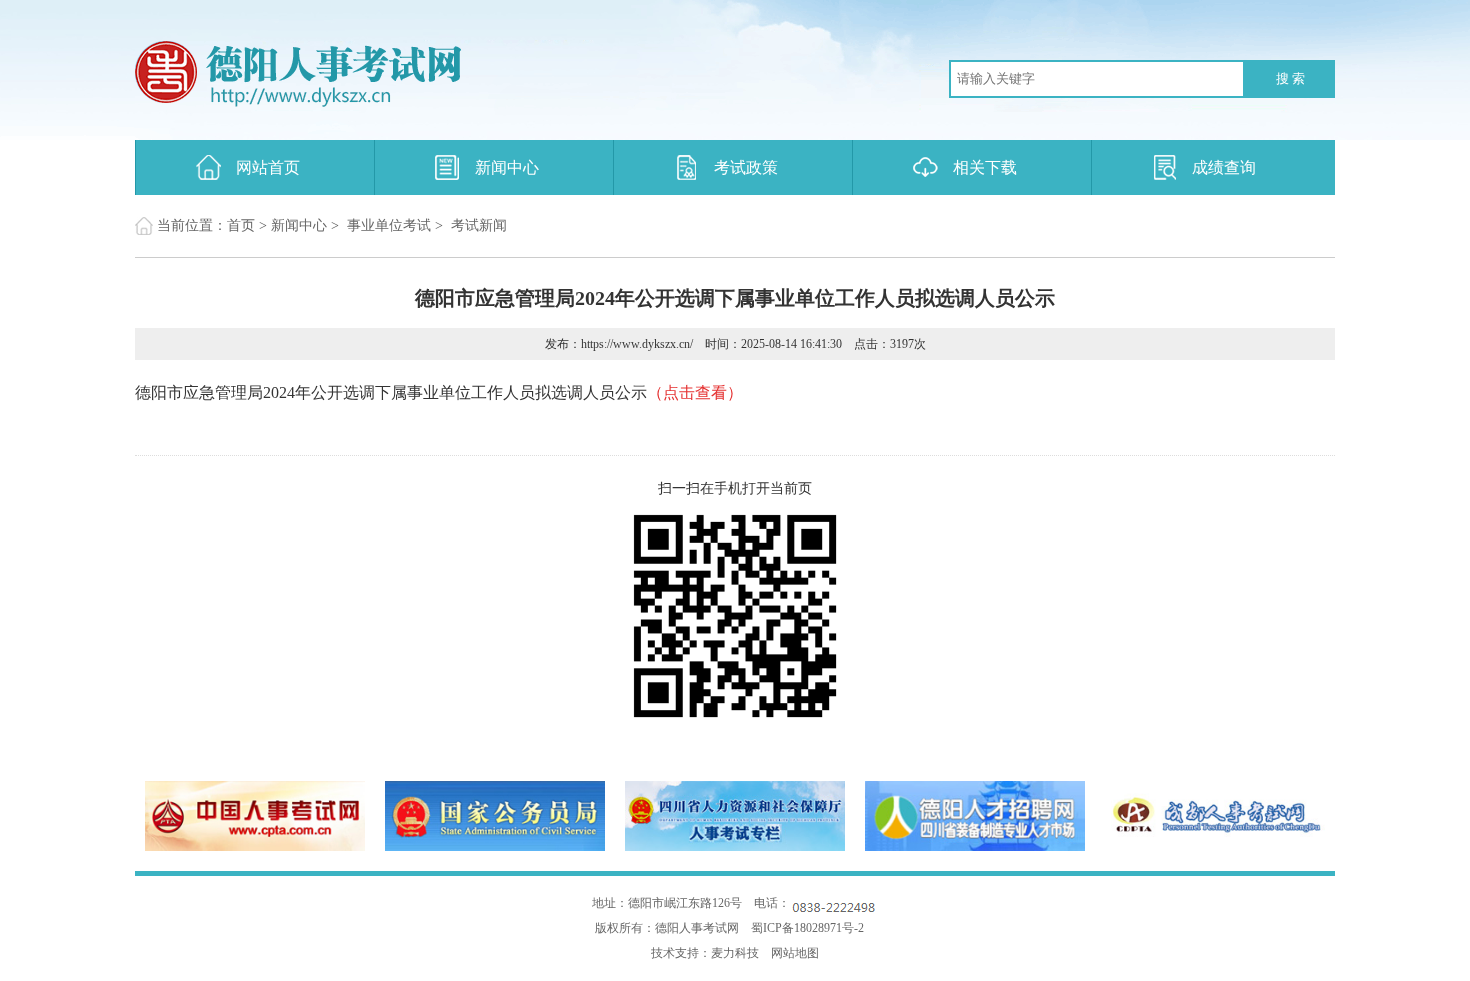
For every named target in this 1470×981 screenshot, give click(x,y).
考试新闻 (479, 225)
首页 (241, 225)
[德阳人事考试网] (400, 75)
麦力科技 (735, 953)
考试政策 (746, 167)
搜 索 (1290, 78)
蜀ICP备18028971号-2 (807, 928)
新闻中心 (507, 167)
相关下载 (985, 167)
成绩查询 (1224, 167)
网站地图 (795, 953)
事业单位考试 (389, 225)
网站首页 (268, 167)
